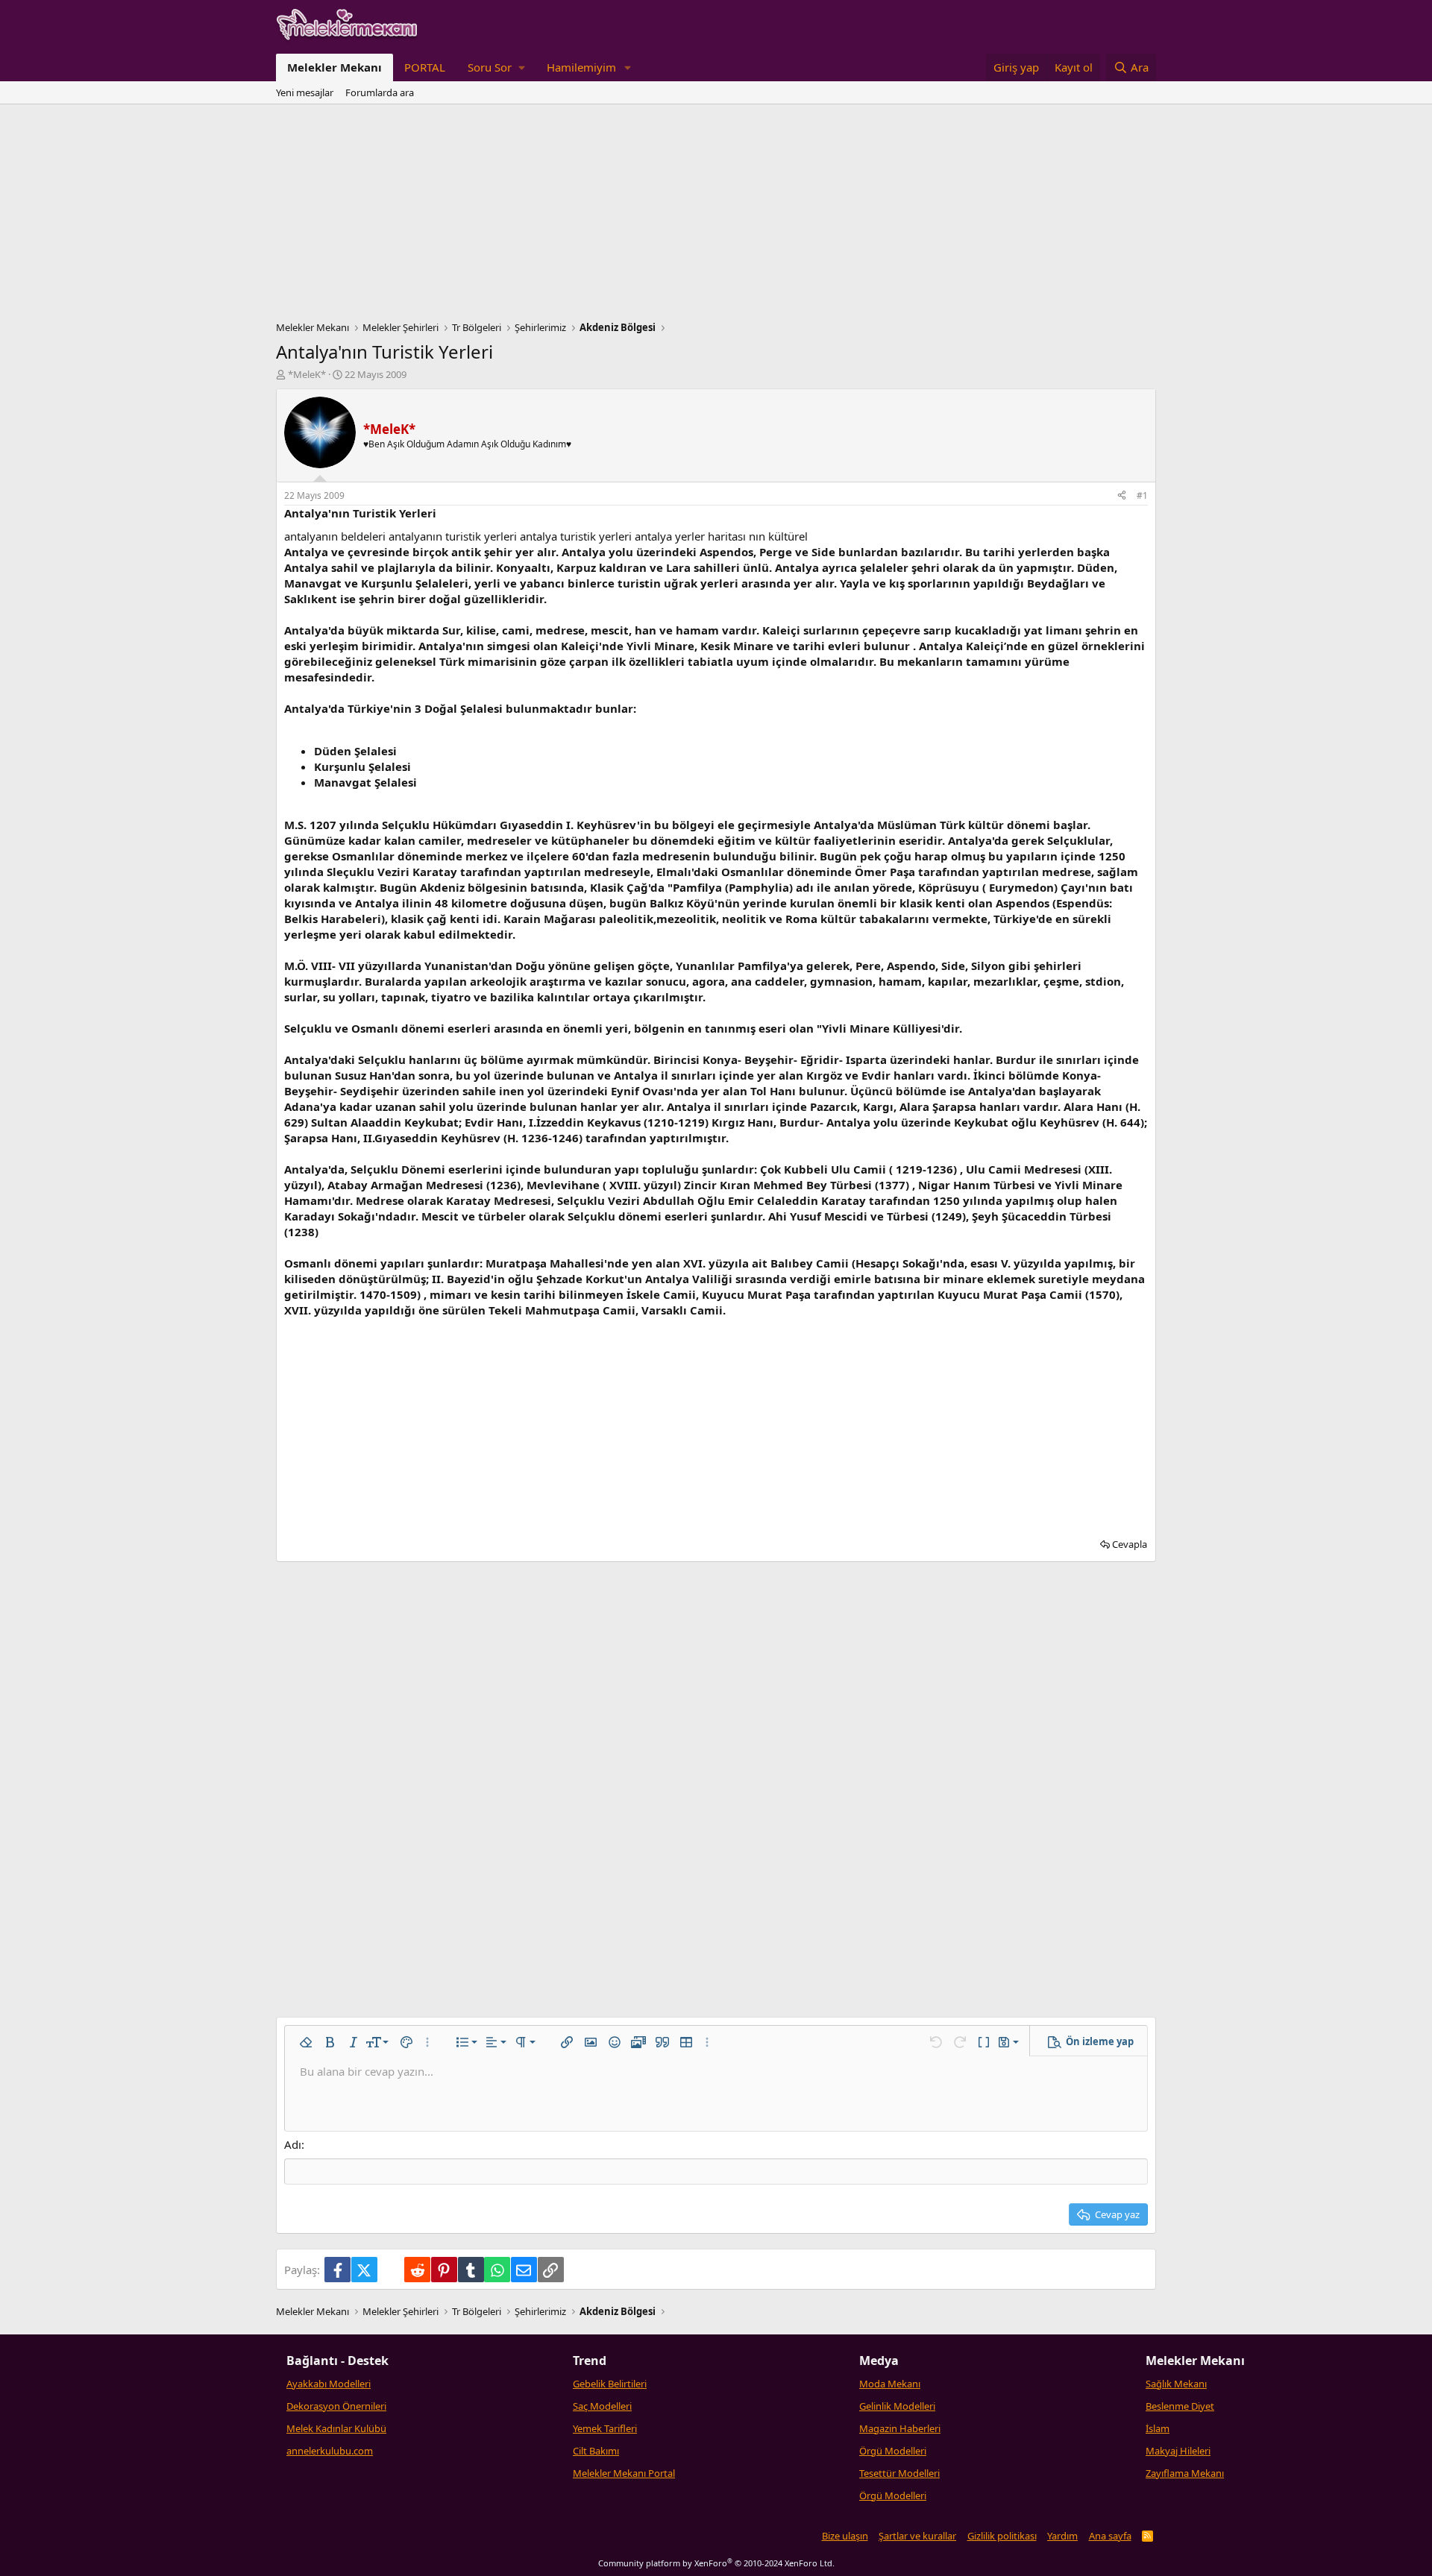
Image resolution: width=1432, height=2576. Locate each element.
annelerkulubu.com (330, 2451)
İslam (1158, 2428)
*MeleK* (307, 374)
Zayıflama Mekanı (1185, 2473)
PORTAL (425, 67)
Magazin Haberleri (900, 2428)
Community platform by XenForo (716, 2563)
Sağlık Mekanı (1176, 2384)
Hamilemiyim (581, 67)
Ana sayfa (1110, 2536)
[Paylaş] (1122, 496)
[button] (496, 67)
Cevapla (1130, 1544)
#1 (1142, 495)
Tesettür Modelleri (899, 2473)
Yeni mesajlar (305, 92)
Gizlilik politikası (1002, 2536)
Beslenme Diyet (1180, 2406)
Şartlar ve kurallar (917, 2536)
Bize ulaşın (845, 2536)
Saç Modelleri (602, 2406)
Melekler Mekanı (335, 67)
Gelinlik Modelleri (897, 2406)
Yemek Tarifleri (605, 2428)
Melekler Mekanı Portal (624, 2473)
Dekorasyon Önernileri (336, 2406)
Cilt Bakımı (596, 2451)
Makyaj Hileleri (1178, 2451)
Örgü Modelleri (893, 2451)
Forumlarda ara (380, 92)
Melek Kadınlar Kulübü (336, 2428)
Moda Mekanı (890, 2384)
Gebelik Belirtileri (610, 2384)
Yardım (1062, 2536)
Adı (293, 2144)
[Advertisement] (716, 216)
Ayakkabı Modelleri (329, 2384)
